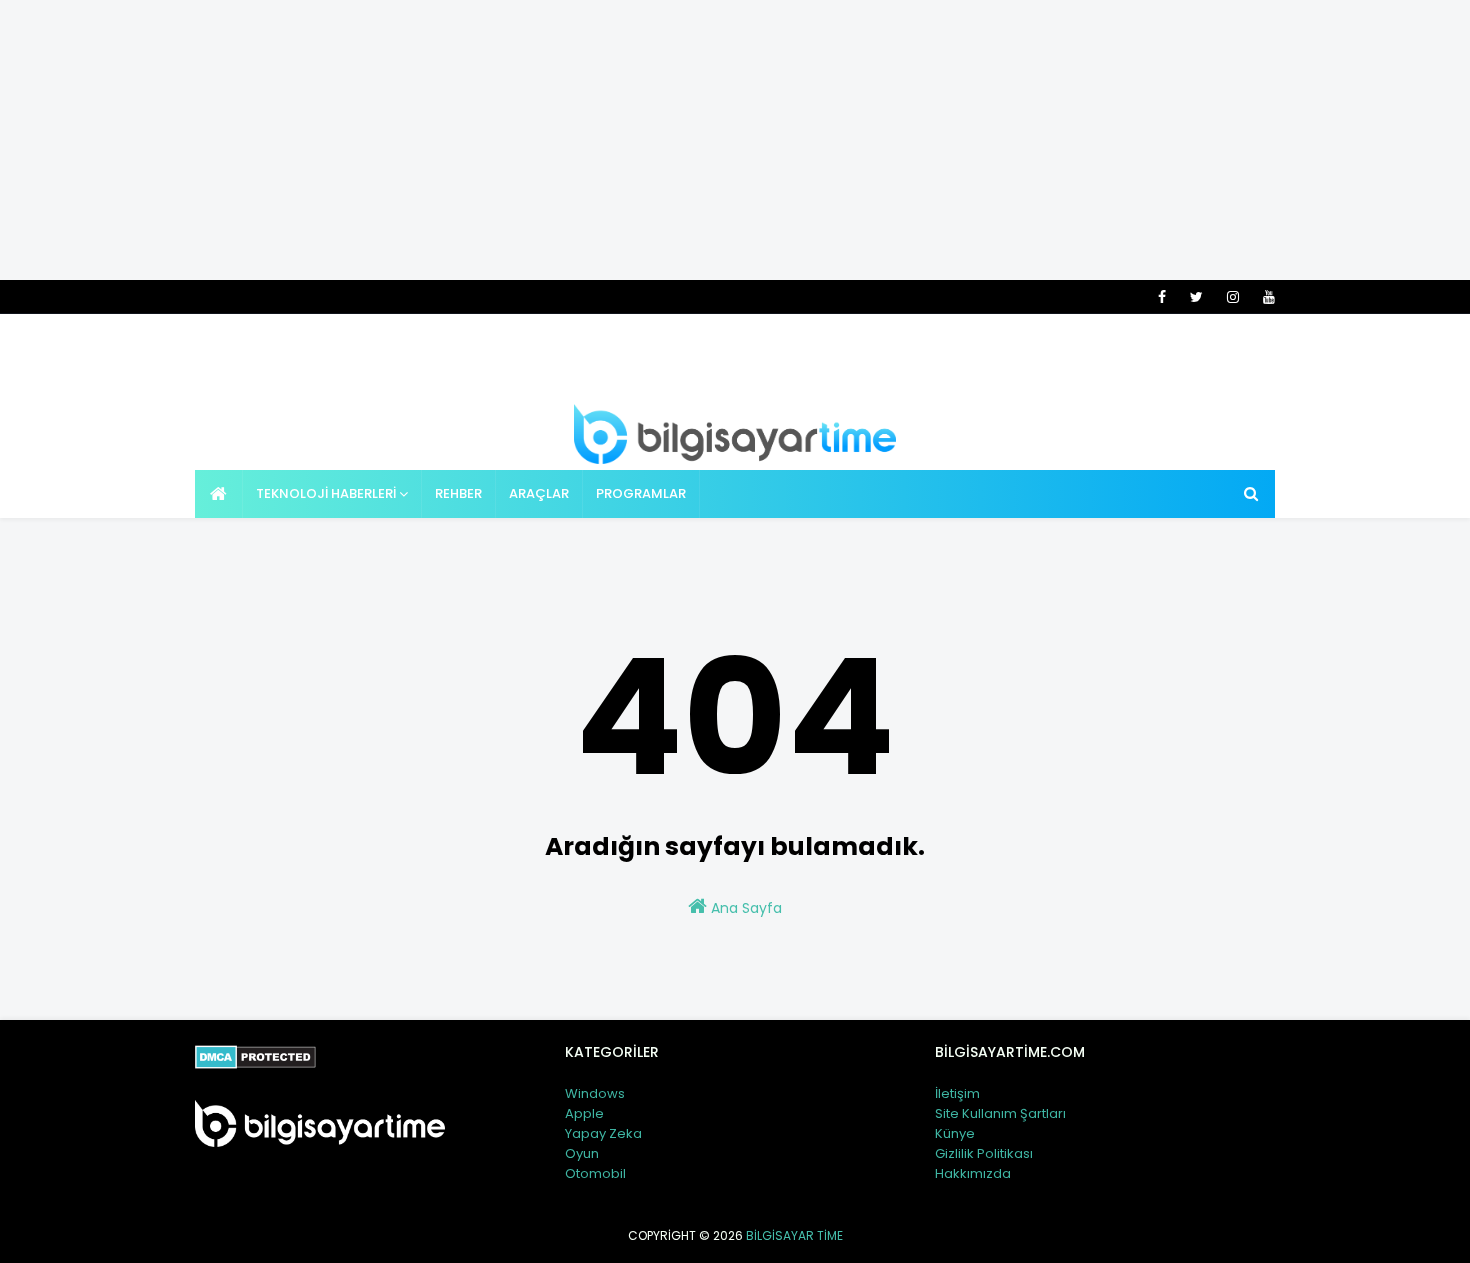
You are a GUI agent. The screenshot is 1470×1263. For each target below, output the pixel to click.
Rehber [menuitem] (458, 493)
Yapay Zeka (603, 1133)
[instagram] (1233, 297)
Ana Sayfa (744, 908)
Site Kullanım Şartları (1000, 1113)
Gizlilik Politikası (984, 1153)
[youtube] (1265, 297)
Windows (595, 1093)
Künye (955, 1133)
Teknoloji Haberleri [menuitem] (326, 493)
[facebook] (1162, 297)
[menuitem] (219, 494)
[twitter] (1196, 297)
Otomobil (595, 1173)
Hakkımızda (973, 1173)
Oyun (582, 1153)
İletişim (957, 1093)
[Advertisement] (735, 140)
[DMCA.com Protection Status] (255, 1064)
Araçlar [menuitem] (539, 493)
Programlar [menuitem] (641, 493)
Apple (584, 1113)
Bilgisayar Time (794, 1235)
